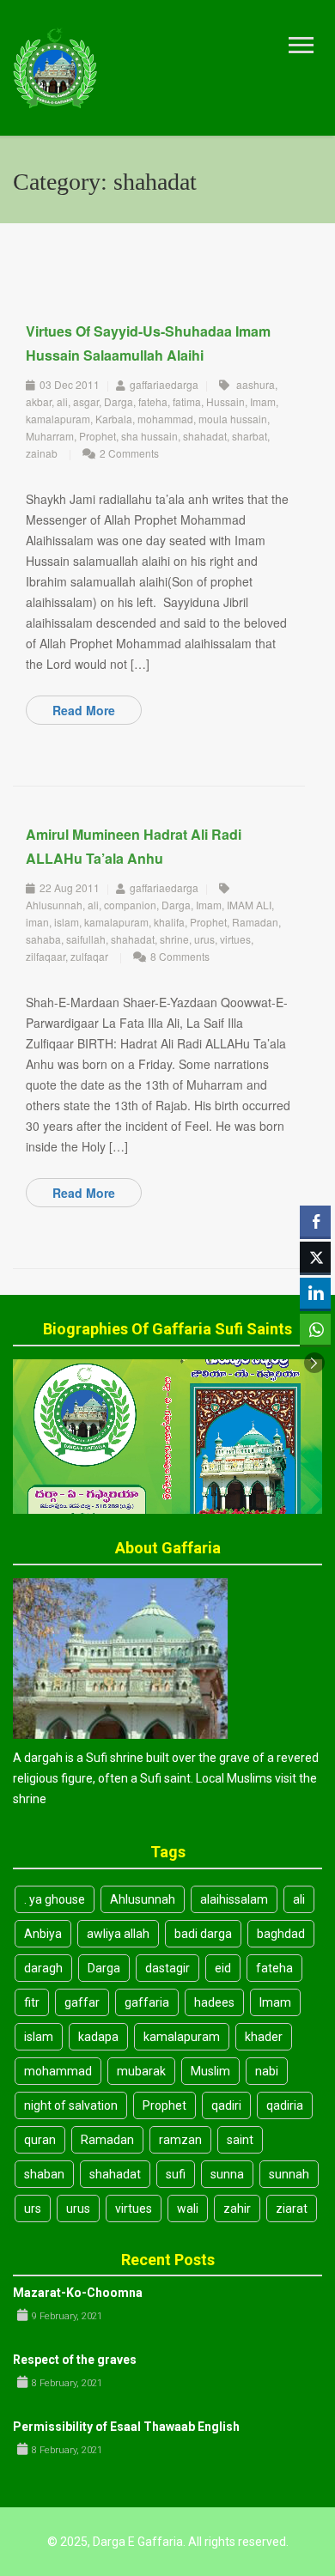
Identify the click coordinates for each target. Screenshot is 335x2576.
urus (204, 939)
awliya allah (118, 1934)
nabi (267, 2071)
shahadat (205, 436)
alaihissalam (234, 1899)
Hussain (225, 401)
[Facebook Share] (315, 1221)
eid (223, 1968)
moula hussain (233, 419)
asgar (86, 401)
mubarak (141, 2071)
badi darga (203, 1934)
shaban (44, 2174)
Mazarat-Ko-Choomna (78, 2293)
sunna (227, 2174)
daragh (43, 1968)
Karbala (114, 419)
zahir (237, 2208)
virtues (235, 939)
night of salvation (71, 2105)
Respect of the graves (75, 2360)
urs (33, 2208)
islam (67, 922)
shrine (174, 939)
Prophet (97, 436)
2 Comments (129, 453)
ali (62, 401)
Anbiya (43, 1934)
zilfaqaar (46, 956)
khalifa (169, 922)
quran (40, 2140)
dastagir (167, 1968)
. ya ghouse (55, 1899)
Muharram (50, 436)
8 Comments (180, 956)
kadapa (98, 2037)
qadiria (285, 2105)
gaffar (82, 2002)
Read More (84, 710)
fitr (32, 2002)
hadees (214, 2002)
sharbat (250, 436)
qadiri (226, 2105)
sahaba (43, 939)
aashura (256, 384)
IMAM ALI (249, 905)
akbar (39, 401)
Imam (263, 401)
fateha (153, 401)
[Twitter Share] (315, 1257)
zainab (42, 453)
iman (37, 922)
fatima (187, 401)
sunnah (289, 2174)
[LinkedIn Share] (315, 1293)
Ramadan (255, 922)
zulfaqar (89, 956)
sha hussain (149, 436)
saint (240, 2140)
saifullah (86, 939)
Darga (119, 401)
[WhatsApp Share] (315, 1329)
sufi (176, 2174)
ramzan (180, 2140)
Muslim (210, 2071)
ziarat (292, 2208)
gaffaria (147, 2002)
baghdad (281, 1934)
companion (130, 905)
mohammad (165, 419)
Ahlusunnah (54, 905)
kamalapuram (58, 419)
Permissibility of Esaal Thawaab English (126, 2427)
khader (264, 2037)
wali (188, 2208)
